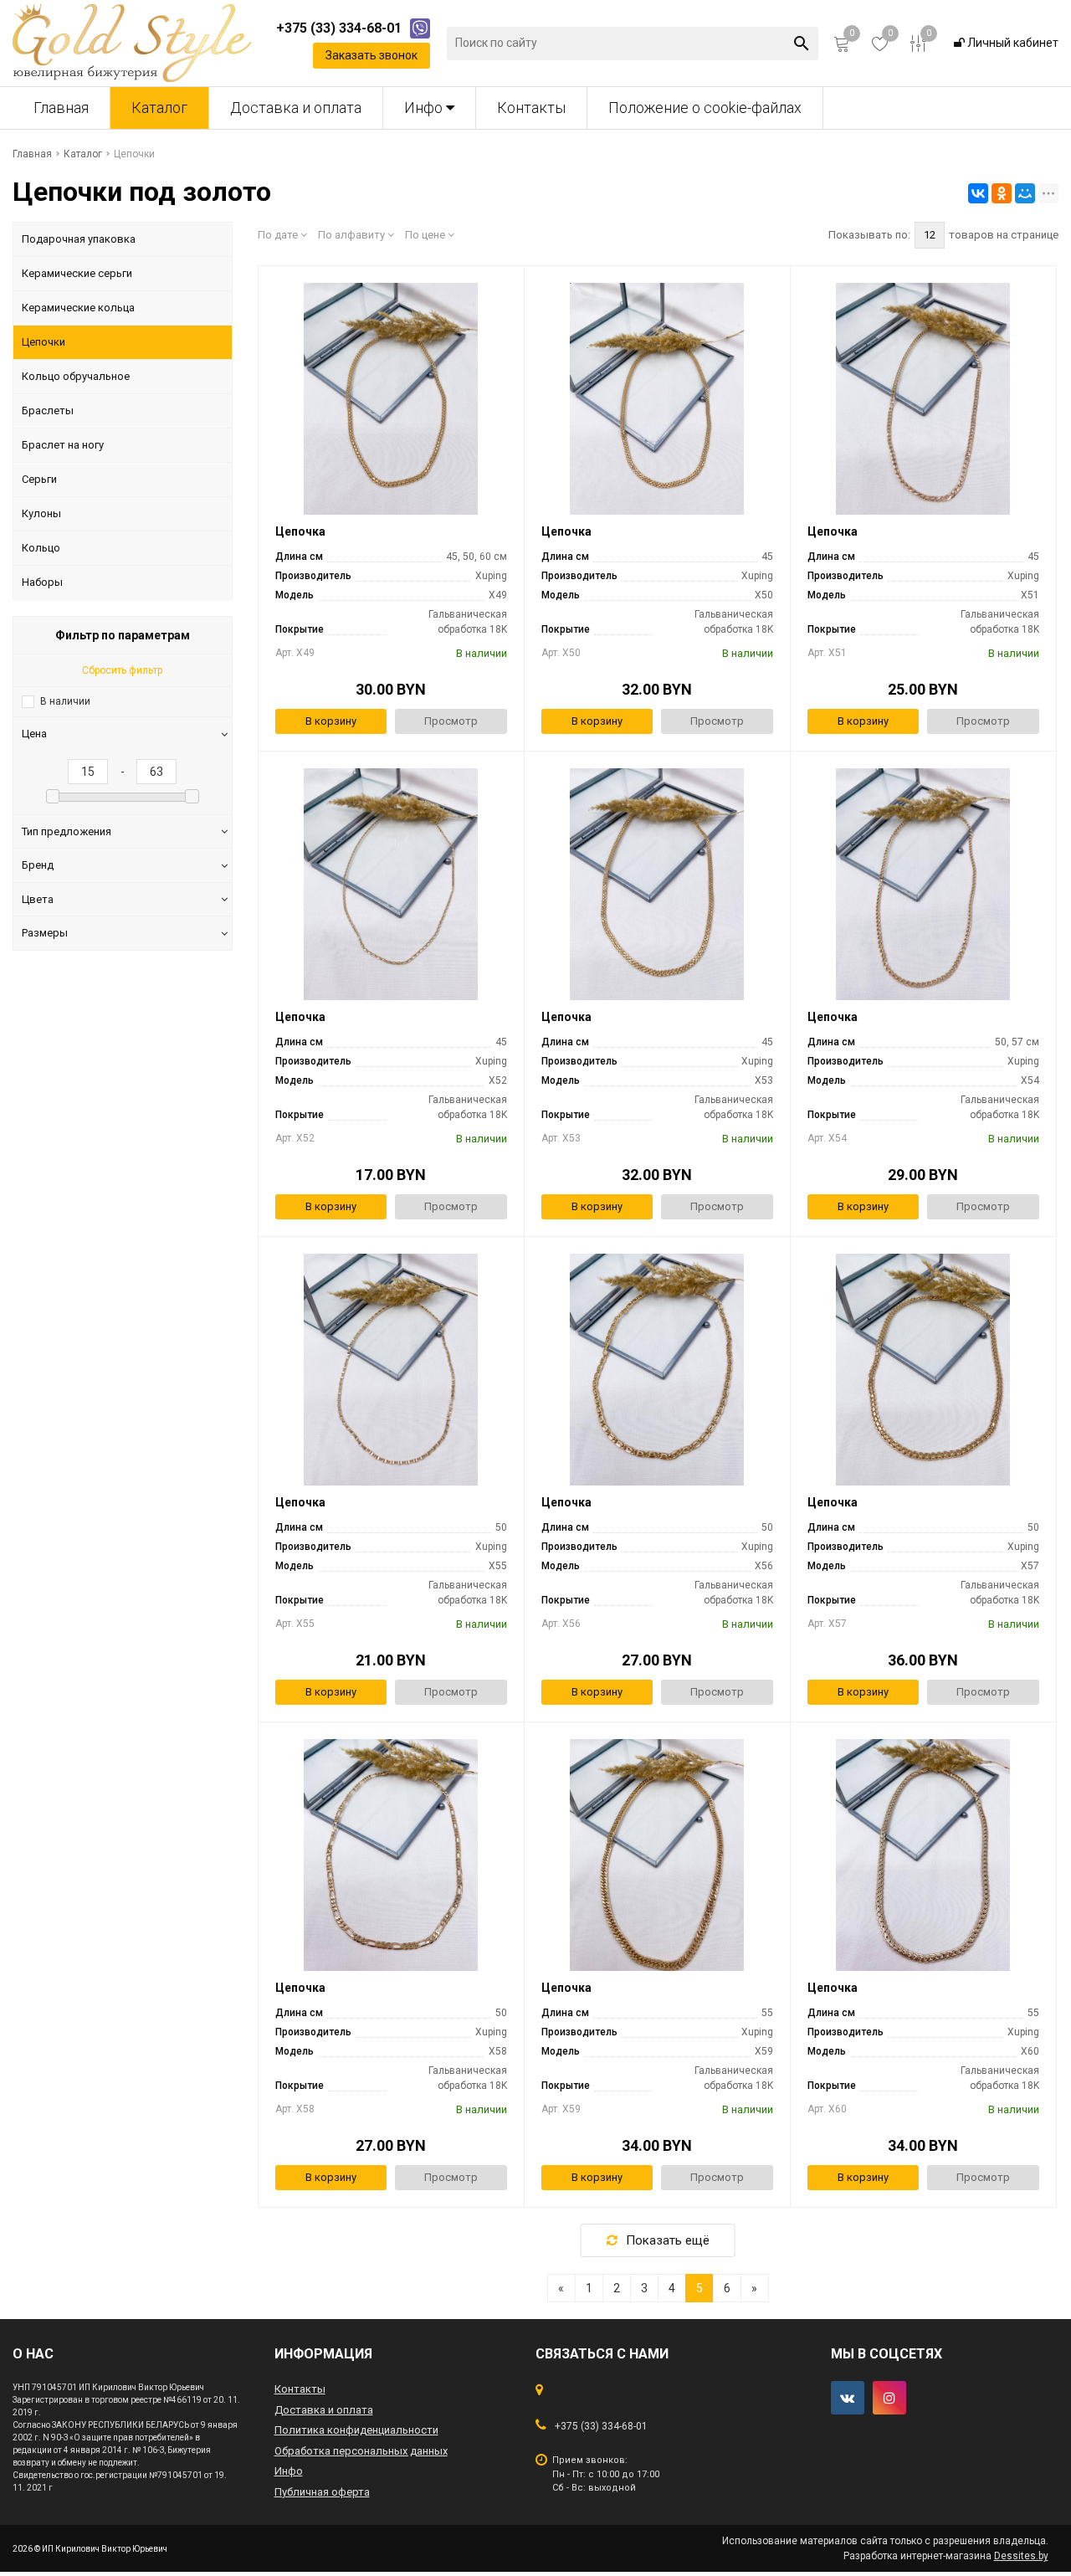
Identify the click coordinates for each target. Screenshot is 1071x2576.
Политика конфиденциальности (356, 2430)
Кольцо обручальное (76, 376)
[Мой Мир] (1025, 193)
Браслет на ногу (63, 445)
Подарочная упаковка (79, 239)
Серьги (39, 479)
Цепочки (44, 342)
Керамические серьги (77, 273)
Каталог (159, 108)
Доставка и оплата (296, 108)
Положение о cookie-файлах (705, 108)
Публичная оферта (322, 2492)
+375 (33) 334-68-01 (601, 2426)
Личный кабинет (1012, 43)
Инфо (425, 108)
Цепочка (300, 531)
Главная (61, 108)
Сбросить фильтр (122, 670)
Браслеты (48, 411)
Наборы (42, 582)
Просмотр (451, 721)
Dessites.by (1021, 2556)
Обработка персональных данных (361, 2451)
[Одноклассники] (1002, 193)
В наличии (65, 701)
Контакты (531, 108)
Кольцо (41, 548)
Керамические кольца (78, 308)
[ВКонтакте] (978, 193)
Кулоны (41, 513)
